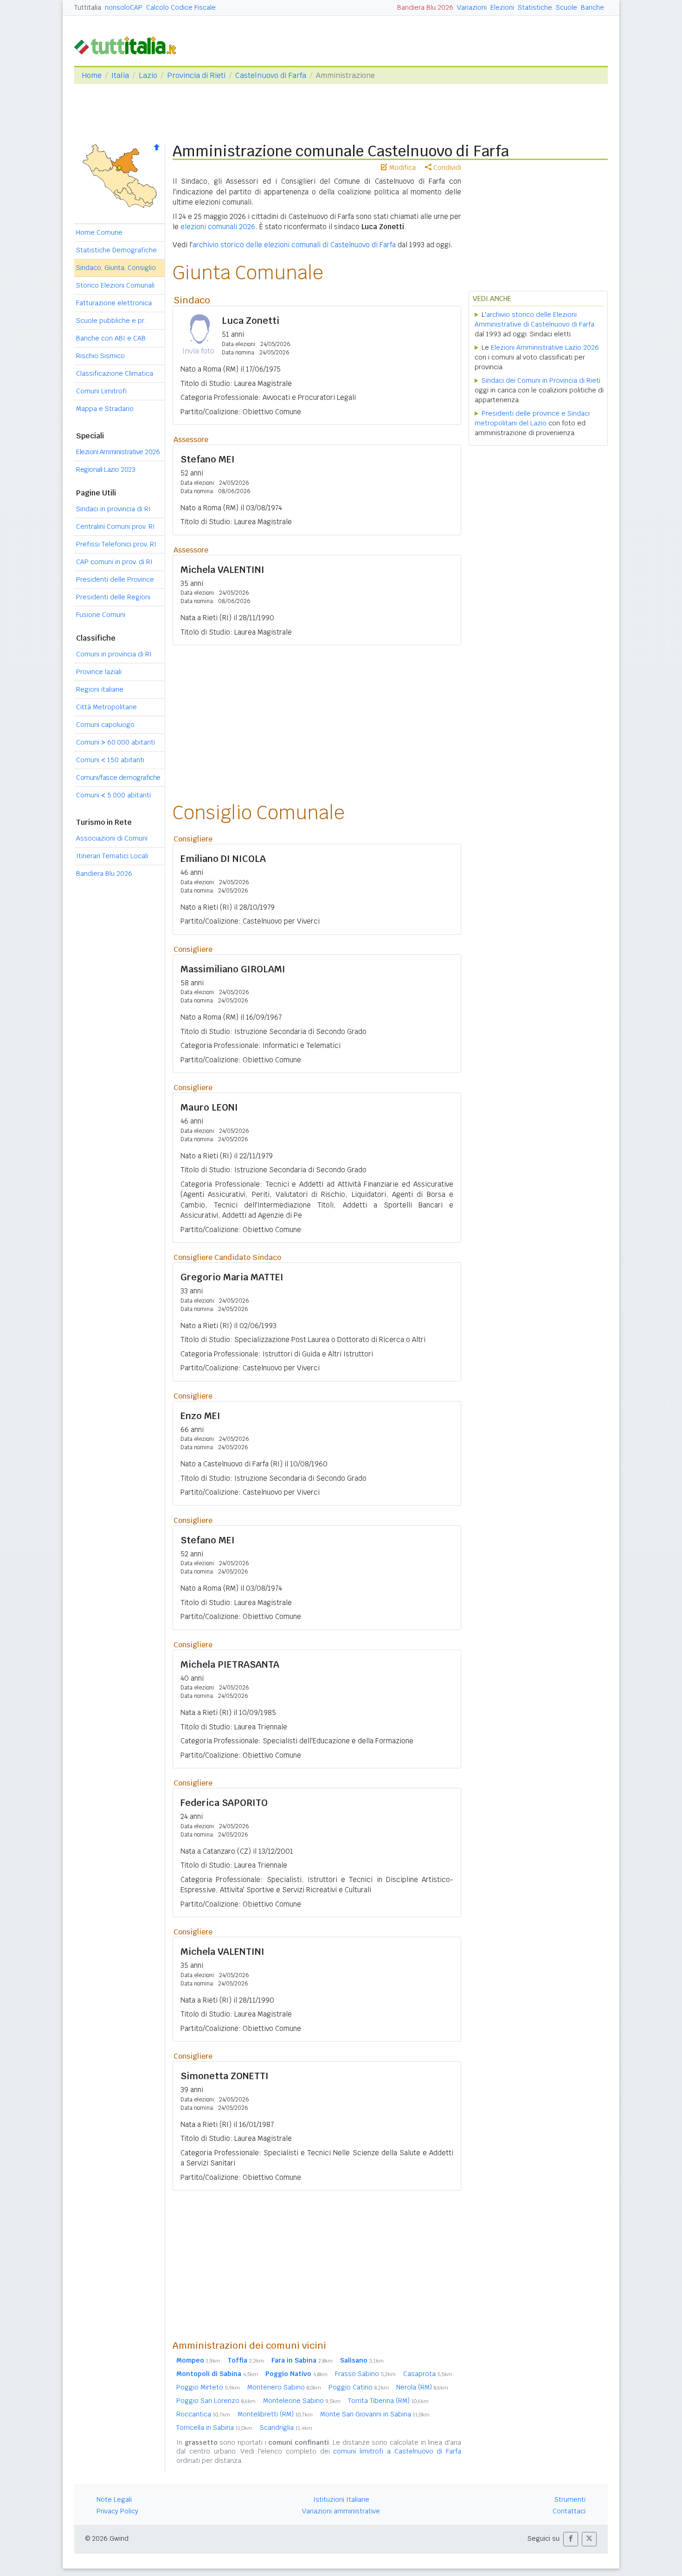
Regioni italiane (100, 689)
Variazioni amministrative (341, 2511)
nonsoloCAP (124, 7)
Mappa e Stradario (105, 409)
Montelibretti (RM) (275, 2414)
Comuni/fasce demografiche (118, 777)
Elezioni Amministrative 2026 (118, 452)
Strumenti (570, 2499)
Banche (592, 7)
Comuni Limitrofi (101, 391)
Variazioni (472, 7)
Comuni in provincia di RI (114, 654)
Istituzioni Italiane (341, 2499)
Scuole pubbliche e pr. (111, 321)
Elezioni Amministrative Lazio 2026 (545, 347)
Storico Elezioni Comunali (115, 285)
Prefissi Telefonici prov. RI (116, 544)
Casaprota (428, 2374)
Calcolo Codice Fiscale (181, 7)
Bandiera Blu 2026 (425, 7)
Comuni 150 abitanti (110, 760)
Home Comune (99, 232)
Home (92, 75)
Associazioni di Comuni (112, 838)
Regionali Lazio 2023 (106, 469)
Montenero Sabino (284, 2387)
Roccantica (203, 2414)
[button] (571, 2539)
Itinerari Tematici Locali (112, 856)
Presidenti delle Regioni (113, 597)
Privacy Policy (117, 2511)
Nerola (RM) (422, 2387)
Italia (120, 75)
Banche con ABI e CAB (111, 338)
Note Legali (114, 2499)
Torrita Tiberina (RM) (388, 2401)
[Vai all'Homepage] (129, 45)
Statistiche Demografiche (116, 250)
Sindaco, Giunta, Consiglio (116, 268)
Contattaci (569, 2511)
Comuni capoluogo (105, 725)
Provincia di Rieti (196, 75)
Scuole (566, 7)
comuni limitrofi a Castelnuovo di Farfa (397, 2451)
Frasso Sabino (365, 2374)
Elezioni (502, 7)
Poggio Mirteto (208, 2387)
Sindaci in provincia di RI (113, 509)
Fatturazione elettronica (114, 303)
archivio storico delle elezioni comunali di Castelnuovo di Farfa (294, 245)
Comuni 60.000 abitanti (116, 742)
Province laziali (99, 672)
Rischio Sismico (100, 356)
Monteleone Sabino (302, 2401)
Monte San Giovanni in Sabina (375, 2414)
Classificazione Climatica (115, 373)
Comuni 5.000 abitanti (113, 795)
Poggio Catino (359, 2387)
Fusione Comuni (101, 615)
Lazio (148, 75)
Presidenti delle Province (115, 579)
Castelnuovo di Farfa (271, 75)
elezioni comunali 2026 (218, 227)
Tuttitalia (88, 7)
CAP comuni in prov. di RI (114, 562)
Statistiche (535, 7)
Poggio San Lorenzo (216, 2401)
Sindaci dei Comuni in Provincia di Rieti (541, 380)
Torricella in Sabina (214, 2428)
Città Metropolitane (106, 707)
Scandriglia (286, 2428)
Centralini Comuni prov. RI (116, 527)
